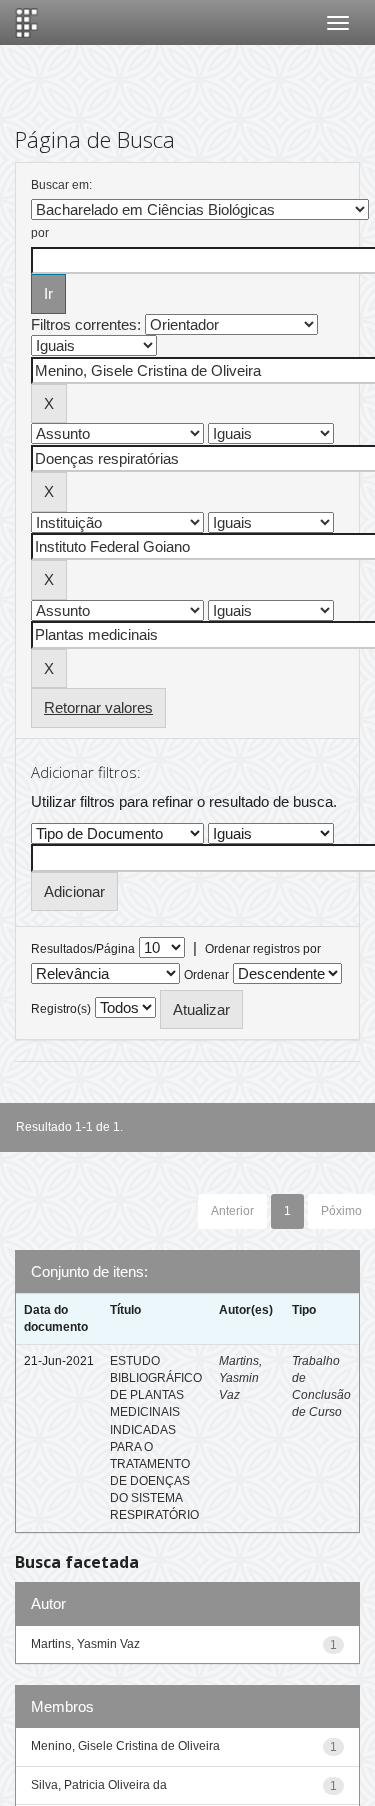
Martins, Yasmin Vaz (240, 1378)
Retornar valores (98, 707)
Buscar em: (61, 185)
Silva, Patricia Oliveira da (99, 1785)
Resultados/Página (83, 949)
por (40, 233)
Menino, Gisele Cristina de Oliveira (125, 1746)
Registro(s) (61, 1009)
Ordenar (206, 975)
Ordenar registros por (263, 949)
